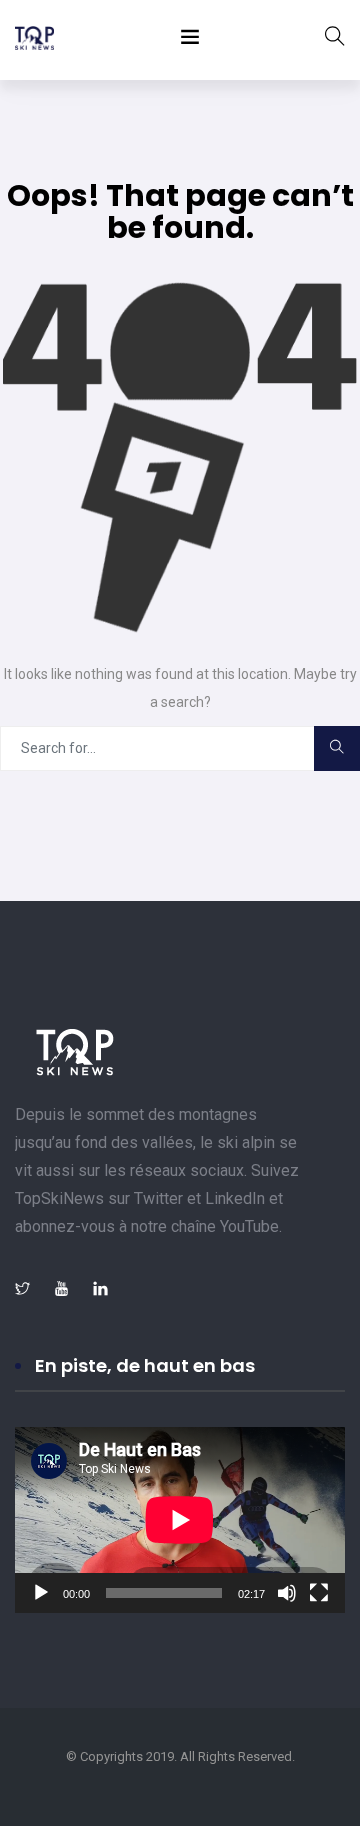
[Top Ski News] (34, 40)
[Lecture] (41, 1593)
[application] (180, 1520)
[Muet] (287, 1593)
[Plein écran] (319, 1593)
